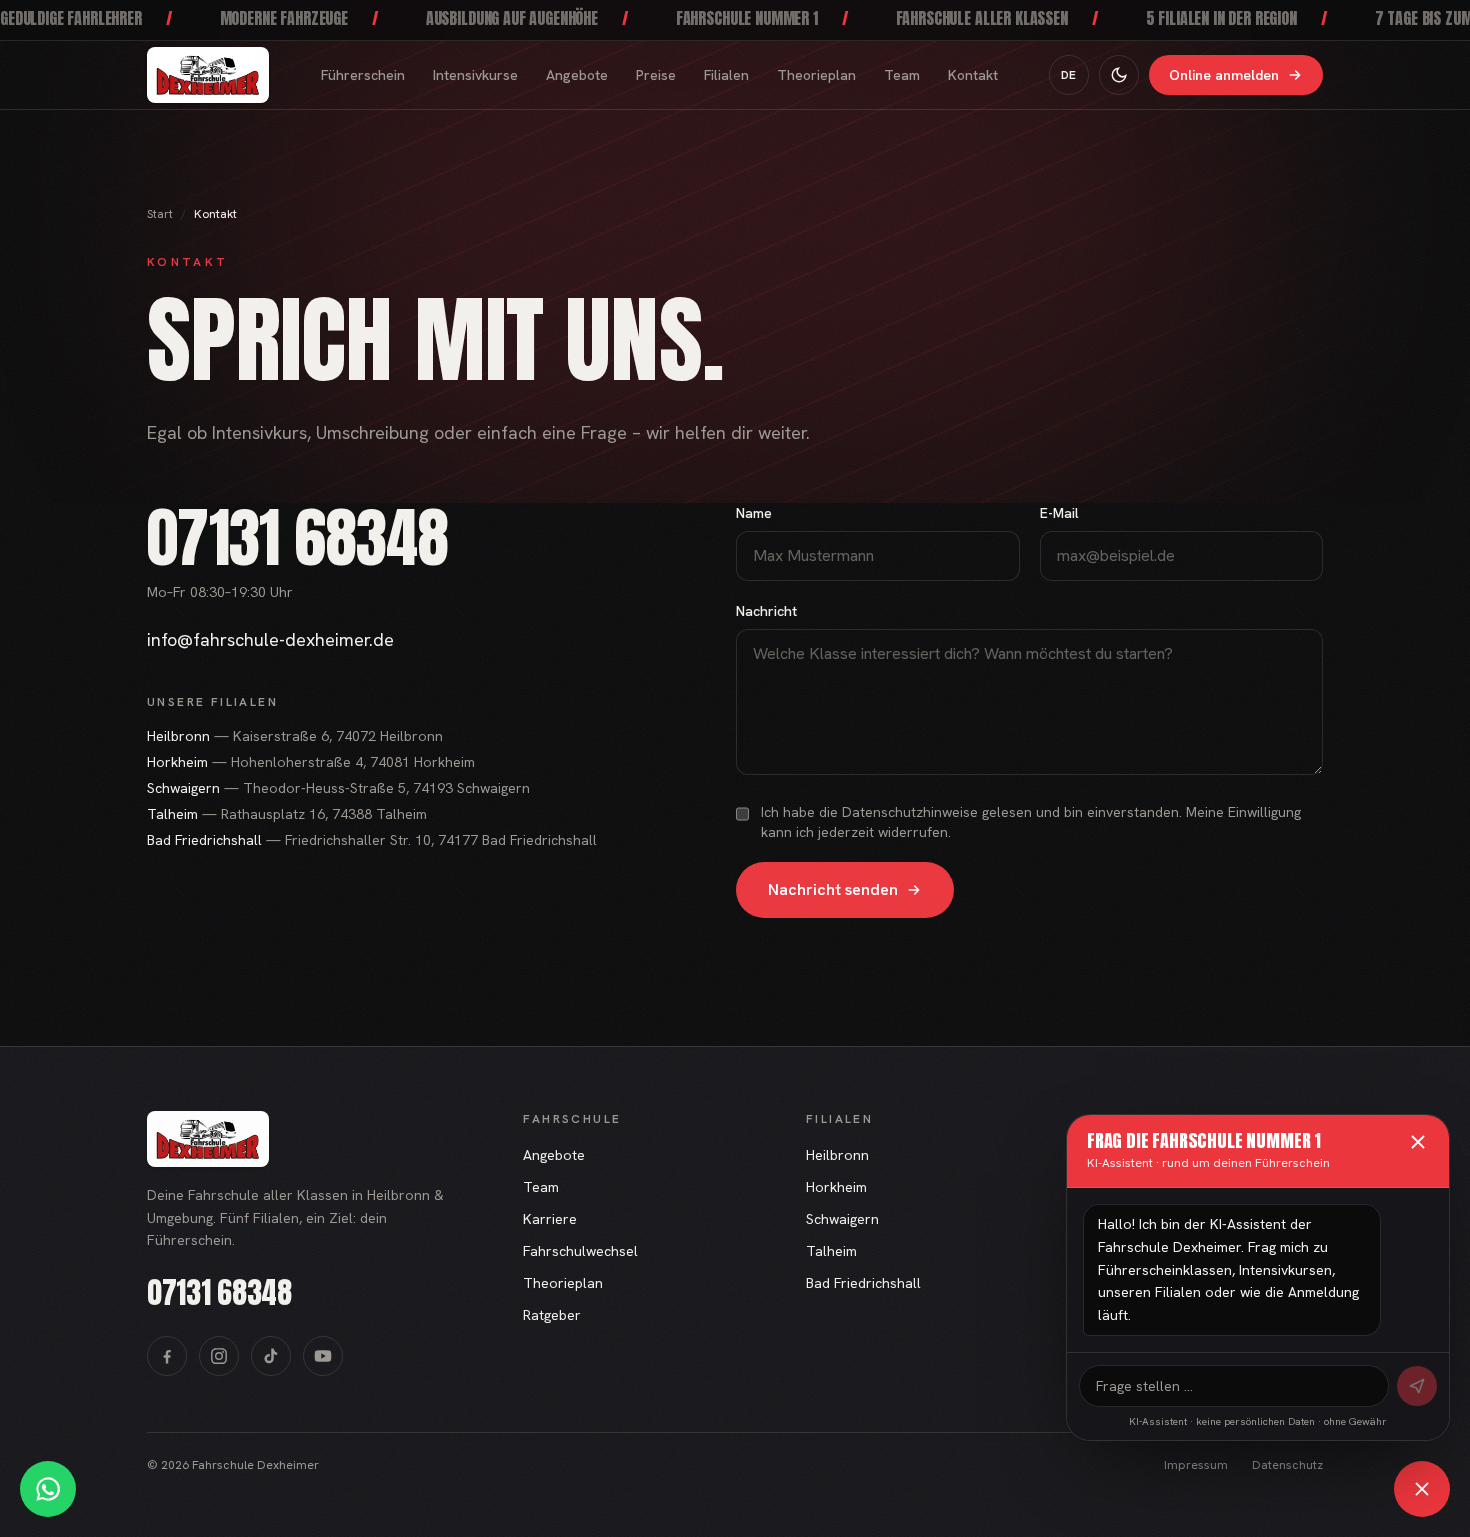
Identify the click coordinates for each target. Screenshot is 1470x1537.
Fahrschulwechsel (580, 1251)
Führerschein (363, 75)
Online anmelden (1224, 75)
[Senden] (1417, 1386)
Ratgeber (552, 1315)
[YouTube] (323, 1356)
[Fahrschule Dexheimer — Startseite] (208, 75)
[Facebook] (167, 1356)
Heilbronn (837, 1155)
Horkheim (836, 1187)
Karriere (550, 1219)
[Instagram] (219, 1356)
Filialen (726, 75)
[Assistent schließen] (1422, 1489)
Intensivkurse (475, 75)
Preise (656, 75)
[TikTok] (271, 1356)
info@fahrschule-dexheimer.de (270, 639)
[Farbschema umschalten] (1119, 75)
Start (160, 214)
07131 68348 (297, 538)
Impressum (1196, 1465)
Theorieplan (816, 75)
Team (902, 75)
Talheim (831, 1251)
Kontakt (973, 75)
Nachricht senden (833, 889)
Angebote (577, 75)
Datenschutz (1287, 1465)
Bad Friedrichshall (863, 1283)
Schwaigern (842, 1219)
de (1069, 75)
